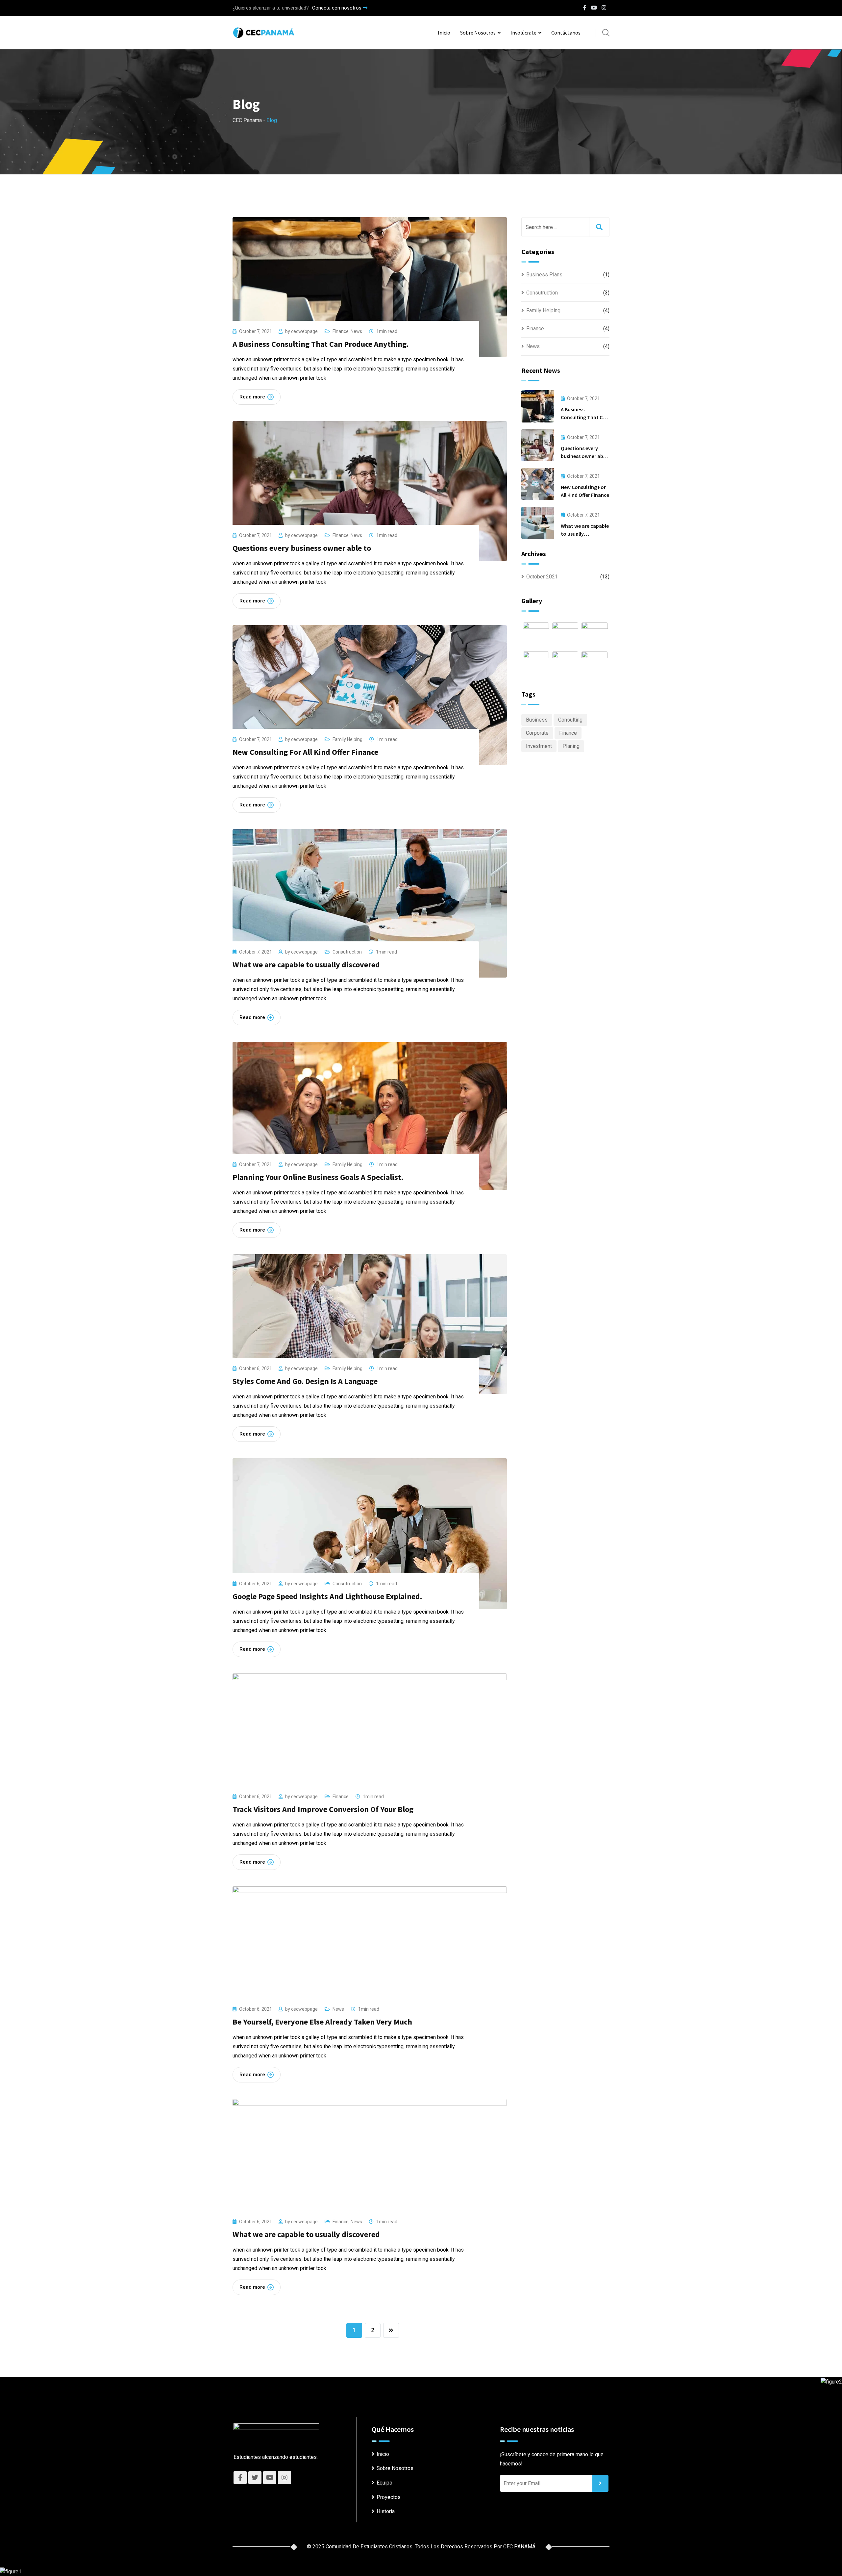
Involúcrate (523, 33)
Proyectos (389, 2497)
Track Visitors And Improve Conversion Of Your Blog (323, 1809)
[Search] (606, 33)
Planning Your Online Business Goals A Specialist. (318, 1177)
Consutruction (347, 952)
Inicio (444, 33)
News (356, 331)
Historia (386, 2511)
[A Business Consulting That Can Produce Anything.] (538, 406)
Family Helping (347, 739)
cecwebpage (304, 331)
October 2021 (542, 577)
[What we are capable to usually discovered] (538, 523)
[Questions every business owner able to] (538, 445)
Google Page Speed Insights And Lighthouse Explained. (327, 1596)
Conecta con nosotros (337, 8)
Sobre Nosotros (478, 33)
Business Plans (544, 275)
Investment (539, 746)
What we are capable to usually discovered (306, 965)
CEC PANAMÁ (519, 2547)
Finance (341, 331)
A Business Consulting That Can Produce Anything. (321, 344)
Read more (252, 397)
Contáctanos (566, 33)
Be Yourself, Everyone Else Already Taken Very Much (322, 2022)
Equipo (384, 2483)
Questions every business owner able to (302, 548)
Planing (571, 746)
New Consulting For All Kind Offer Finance (305, 752)
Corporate (537, 733)
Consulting (570, 720)
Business (537, 720)
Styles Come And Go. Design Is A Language (305, 1381)
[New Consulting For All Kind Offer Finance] (538, 484)
